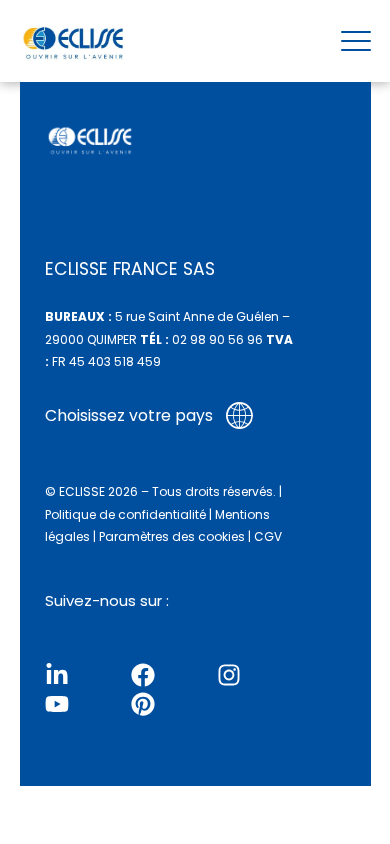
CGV (268, 536)
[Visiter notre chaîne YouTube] (57, 704)
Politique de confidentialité (125, 514)
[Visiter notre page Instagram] (229, 675)
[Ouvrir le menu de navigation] (356, 41)
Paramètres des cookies (172, 536)
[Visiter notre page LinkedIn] (57, 675)
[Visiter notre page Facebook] (143, 675)
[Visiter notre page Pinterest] (143, 704)
